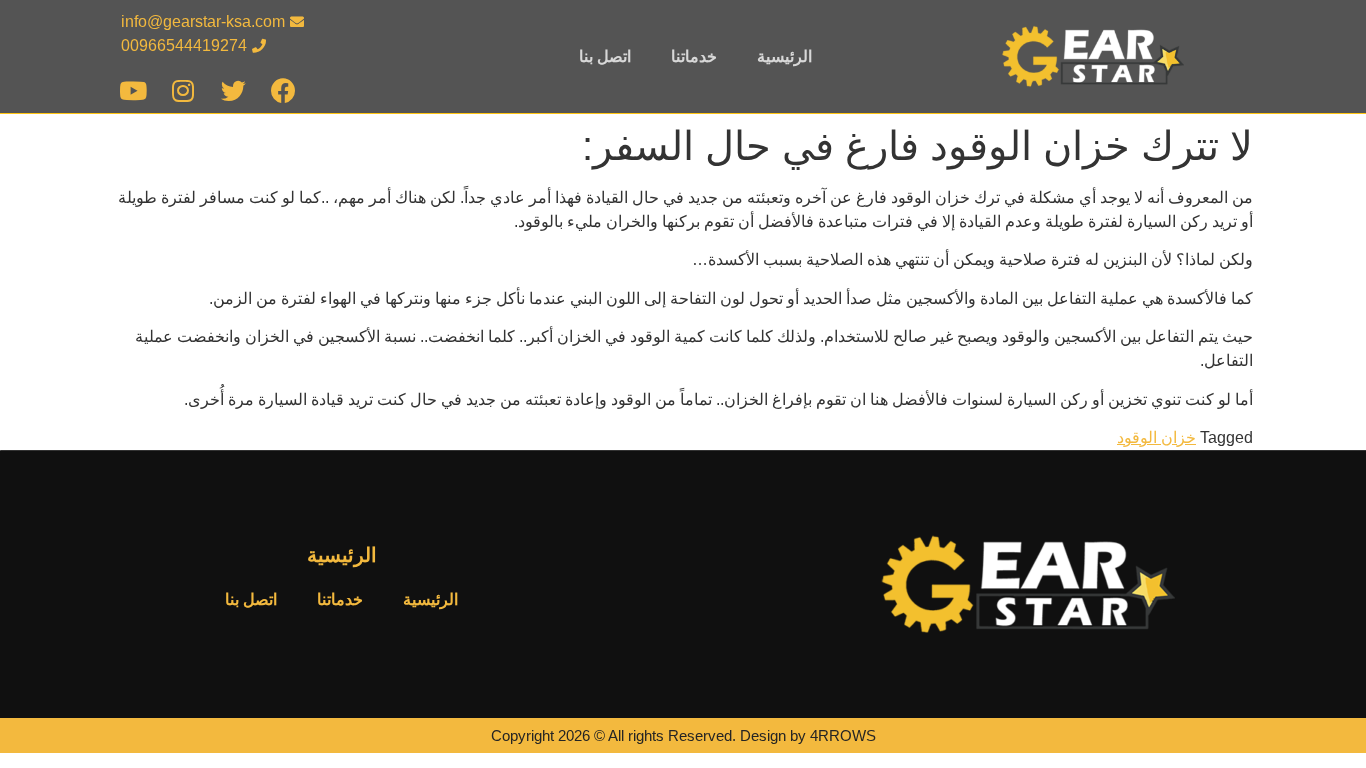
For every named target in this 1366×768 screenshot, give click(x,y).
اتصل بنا (605, 56)
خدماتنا (694, 56)
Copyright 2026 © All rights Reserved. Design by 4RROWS (683, 735)
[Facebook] (283, 90)
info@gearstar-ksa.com (203, 21)
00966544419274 (184, 45)
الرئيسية (784, 56)
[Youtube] (133, 90)
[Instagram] (183, 90)
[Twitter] (233, 90)
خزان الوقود (1156, 437)
